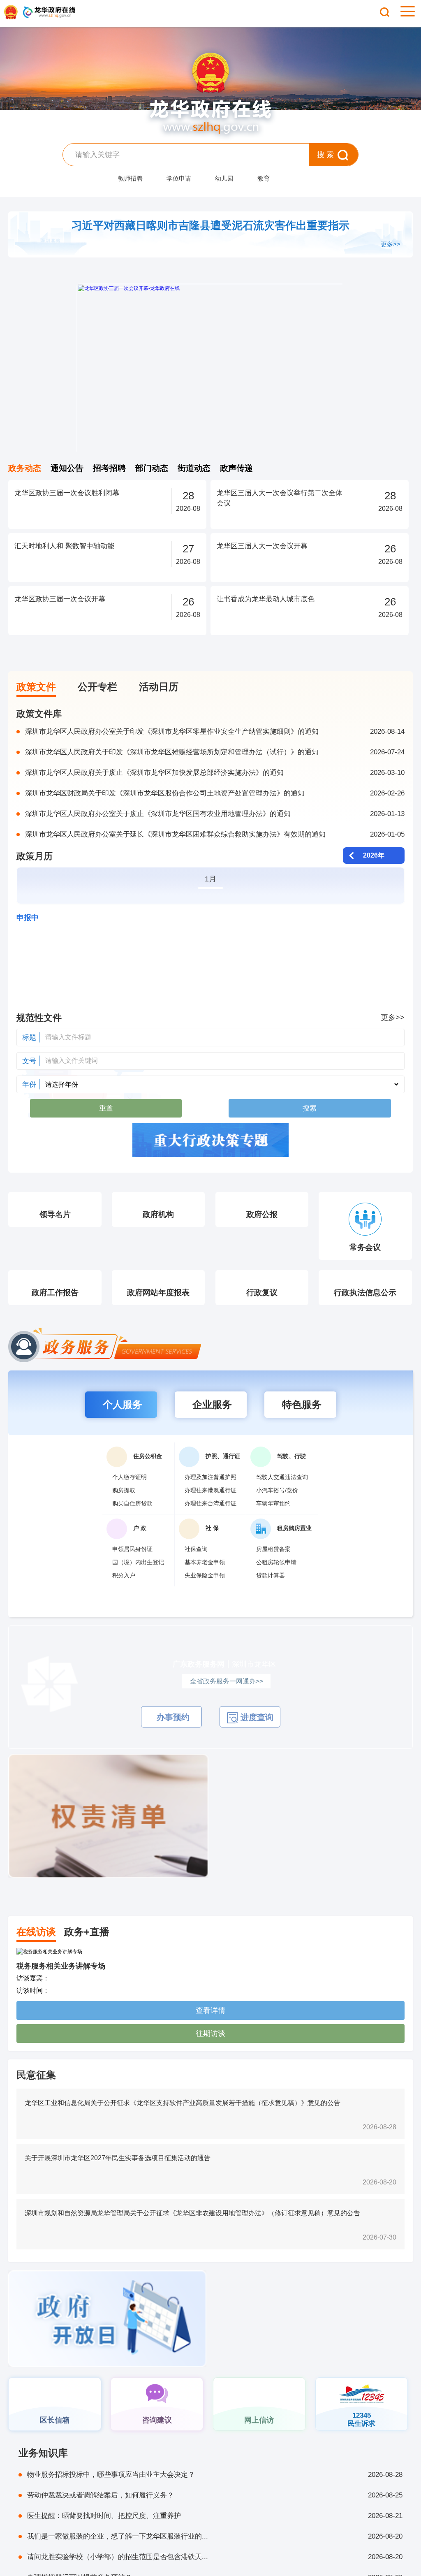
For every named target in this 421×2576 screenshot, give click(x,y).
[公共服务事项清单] (313, 1909)
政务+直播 (87, 1965)
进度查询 (256, 1750)
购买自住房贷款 (132, 1536)
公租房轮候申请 (276, 1595)
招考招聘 (109, 468)
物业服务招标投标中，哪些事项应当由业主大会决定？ (215, 2508)
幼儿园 (224, 178)
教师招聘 (130, 178)
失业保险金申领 (205, 1608)
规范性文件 (39, 1018)
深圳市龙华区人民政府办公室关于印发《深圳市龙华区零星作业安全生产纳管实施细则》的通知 (215, 732)
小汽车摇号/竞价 (277, 1523)
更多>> (391, 244)
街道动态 (194, 468)
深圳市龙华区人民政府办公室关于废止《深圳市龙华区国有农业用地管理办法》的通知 (215, 814)
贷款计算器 (271, 1608)
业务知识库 (43, 2486)
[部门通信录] (314, 2307)
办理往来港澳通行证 (210, 1523)
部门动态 (152, 468)
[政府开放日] (107, 2352)
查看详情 (210, 2043)
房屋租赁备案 (273, 1582)
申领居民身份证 (132, 1582)
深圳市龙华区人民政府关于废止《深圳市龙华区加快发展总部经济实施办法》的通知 (215, 773)
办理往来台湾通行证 (210, 1536)
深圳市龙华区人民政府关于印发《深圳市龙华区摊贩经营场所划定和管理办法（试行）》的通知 (215, 752)
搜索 (326, 155)
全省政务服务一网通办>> (227, 1714)
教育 (264, 178)
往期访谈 (210, 2066)
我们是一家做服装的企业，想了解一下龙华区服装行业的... (215, 2569)
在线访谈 (36, 1965)
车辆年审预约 (273, 1536)
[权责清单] (108, 1909)
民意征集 (36, 2108)
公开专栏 (97, 687)
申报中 (28, 918)
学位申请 (179, 178)
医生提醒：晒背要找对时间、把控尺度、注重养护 (215, 2549)
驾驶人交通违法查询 (282, 1510)
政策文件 (36, 687)
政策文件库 (39, 714)
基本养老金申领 (205, 1595)
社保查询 (196, 1582)
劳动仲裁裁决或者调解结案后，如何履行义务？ (215, 2528)
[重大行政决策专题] (210, 1141)
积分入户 (124, 1608)
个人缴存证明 (130, 1510)
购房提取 (124, 1523)
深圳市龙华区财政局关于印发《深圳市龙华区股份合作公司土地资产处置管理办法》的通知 (215, 793)
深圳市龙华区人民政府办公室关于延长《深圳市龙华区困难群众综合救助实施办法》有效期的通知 (215, 834)
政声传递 (236, 468)
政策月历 (35, 856)
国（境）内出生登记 (138, 1595)
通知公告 (67, 468)
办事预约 (172, 1750)
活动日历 (159, 687)
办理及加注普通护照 (210, 1510)
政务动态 (25, 468)
